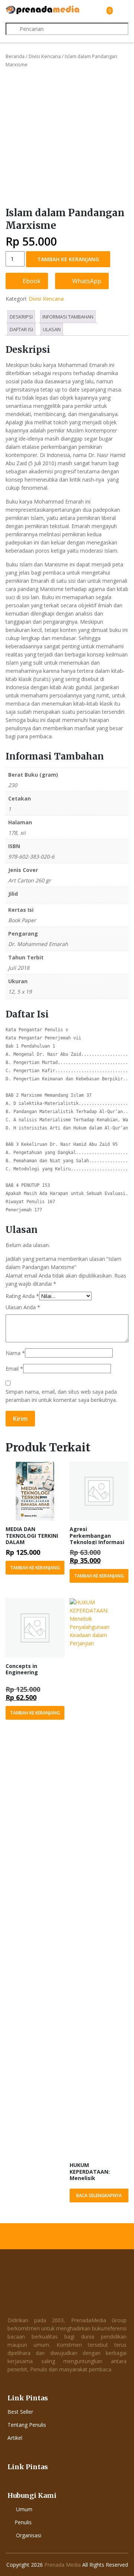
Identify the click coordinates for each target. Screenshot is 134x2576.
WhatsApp (86, 281)
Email (14, 1369)
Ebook (31, 281)
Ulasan (52, 329)
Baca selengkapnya (99, 2195)
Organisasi (29, 2535)
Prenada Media (63, 2565)
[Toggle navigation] (122, 10)
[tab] (21, 317)
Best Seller (20, 2412)
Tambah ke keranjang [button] (35, 1568)
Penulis (23, 2522)
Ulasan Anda (23, 1307)
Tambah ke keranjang (68, 259)
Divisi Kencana (45, 56)
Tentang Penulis (27, 2425)
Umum (24, 2509)
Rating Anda (22, 1296)
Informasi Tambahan (68, 317)
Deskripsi (21, 317)
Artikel (15, 2438)
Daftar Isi (21, 329)
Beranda (15, 56)
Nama (15, 1353)
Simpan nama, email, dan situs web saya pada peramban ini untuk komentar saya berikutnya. (61, 1396)
